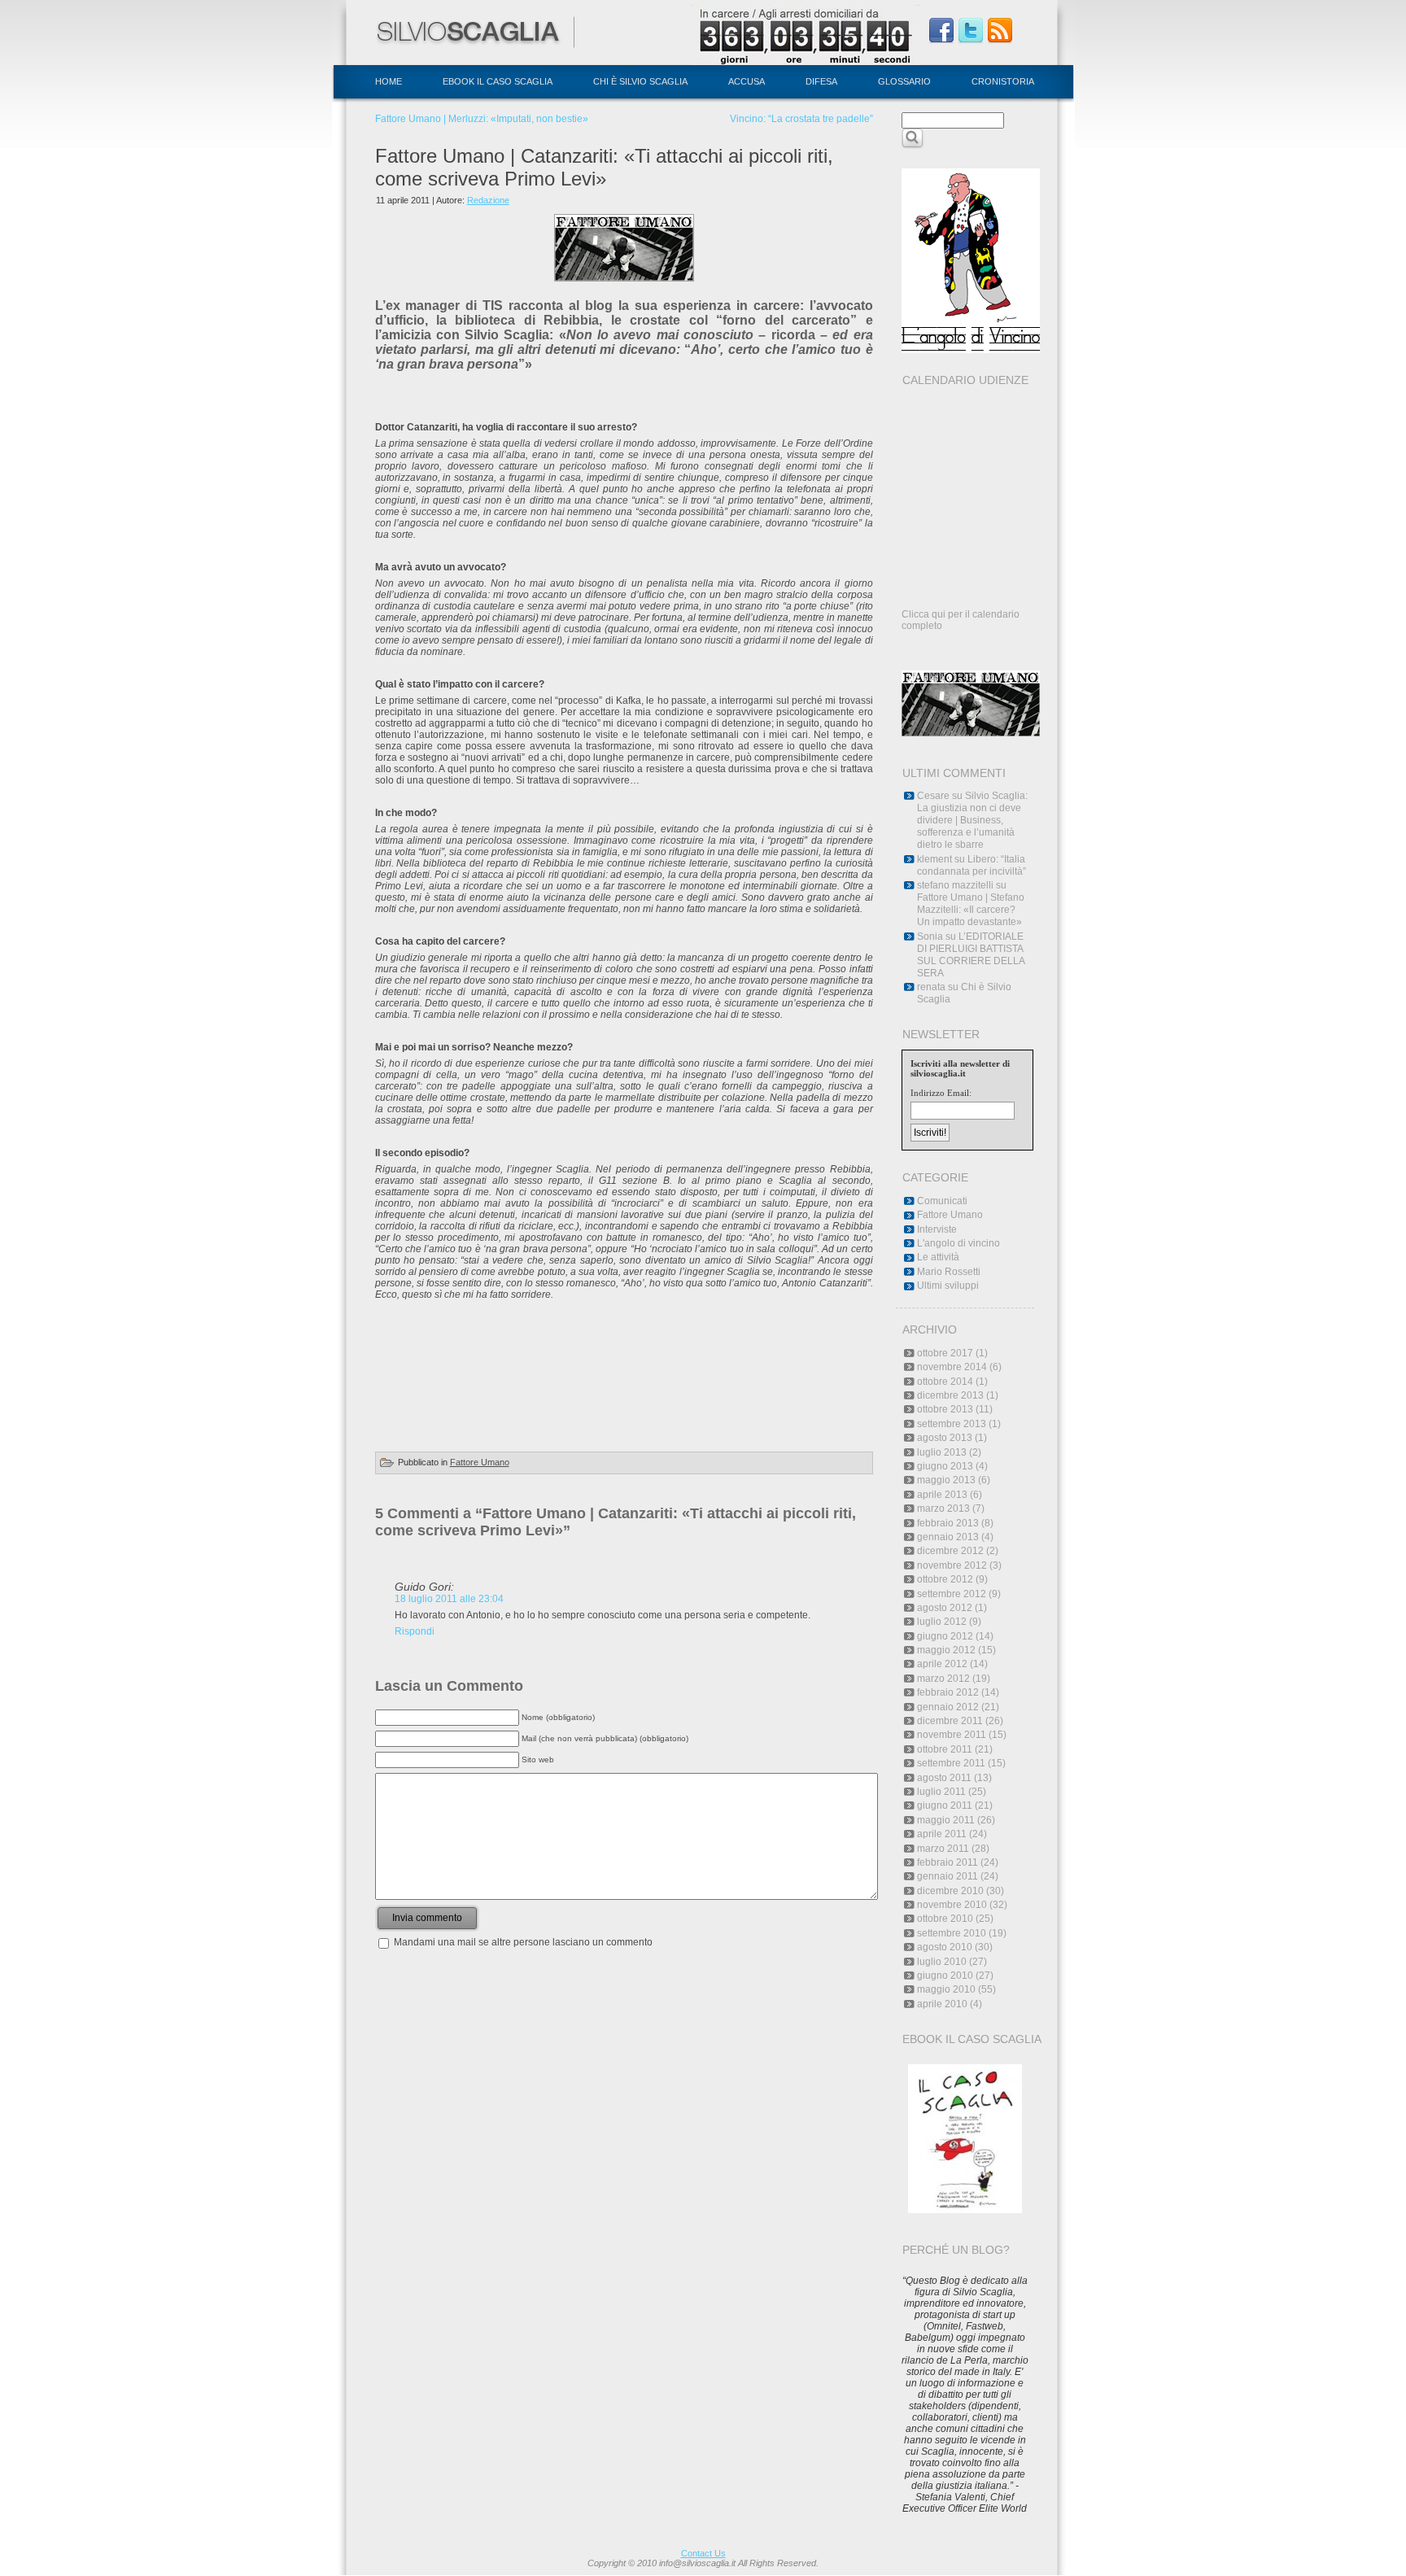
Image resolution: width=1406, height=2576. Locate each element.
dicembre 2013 (950, 1395)
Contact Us (703, 2553)
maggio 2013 (946, 1480)
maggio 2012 (946, 1650)
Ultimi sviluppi (948, 1286)
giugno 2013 (945, 1466)
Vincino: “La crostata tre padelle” (801, 119)
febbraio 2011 (948, 1862)
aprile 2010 (942, 2004)
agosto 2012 (945, 1608)
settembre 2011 (951, 1763)
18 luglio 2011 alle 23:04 (449, 1599)
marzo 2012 (943, 1679)
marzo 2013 (943, 1508)
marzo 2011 (943, 1849)
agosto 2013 (945, 1438)
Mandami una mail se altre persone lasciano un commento (523, 1942)
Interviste (937, 1229)
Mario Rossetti (949, 1272)
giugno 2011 (945, 1805)
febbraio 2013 (948, 1523)
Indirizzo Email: (941, 1093)
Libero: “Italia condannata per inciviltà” (972, 865)
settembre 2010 (952, 1933)
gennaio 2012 (948, 1707)
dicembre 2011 (950, 1721)
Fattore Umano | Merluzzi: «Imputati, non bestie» (482, 119)
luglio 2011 (941, 1792)
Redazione (488, 200)
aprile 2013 (942, 1495)
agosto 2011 (944, 1778)
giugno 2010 (945, 1976)
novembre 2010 (952, 1905)
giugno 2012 (945, 1636)
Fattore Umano (480, 1462)
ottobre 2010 (945, 1919)
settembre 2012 (952, 1594)
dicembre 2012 (950, 1551)
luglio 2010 (942, 1962)
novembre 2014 (952, 1367)
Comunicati (942, 1201)
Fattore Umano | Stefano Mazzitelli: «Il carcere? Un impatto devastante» (971, 910)
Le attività (938, 1257)
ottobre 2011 (945, 1749)
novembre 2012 (952, 1565)
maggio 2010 (946, 1989)
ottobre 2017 (945, 1353)
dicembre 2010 (950, 1891)
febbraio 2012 (948, 1692)
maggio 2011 (946, 1820)
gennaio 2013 (948, 1537)
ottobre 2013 (945, 1409)
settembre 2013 (952, 1424)
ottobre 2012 (945, 1579)
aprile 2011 (942, 1834)
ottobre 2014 (945, 1382)
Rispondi (415, 1631)
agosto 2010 (945, 1947)
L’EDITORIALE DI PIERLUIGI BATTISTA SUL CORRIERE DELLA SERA (971, 955)
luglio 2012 (942, 1622)
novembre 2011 (952, 1735)
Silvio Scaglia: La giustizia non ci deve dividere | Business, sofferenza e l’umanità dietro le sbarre (972, 820)
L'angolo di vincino (958, 1243)
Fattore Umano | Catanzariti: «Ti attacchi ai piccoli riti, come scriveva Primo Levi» (604, 167)
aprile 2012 (942, 1664)
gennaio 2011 (948, 1876)
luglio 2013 (942, 1452)
